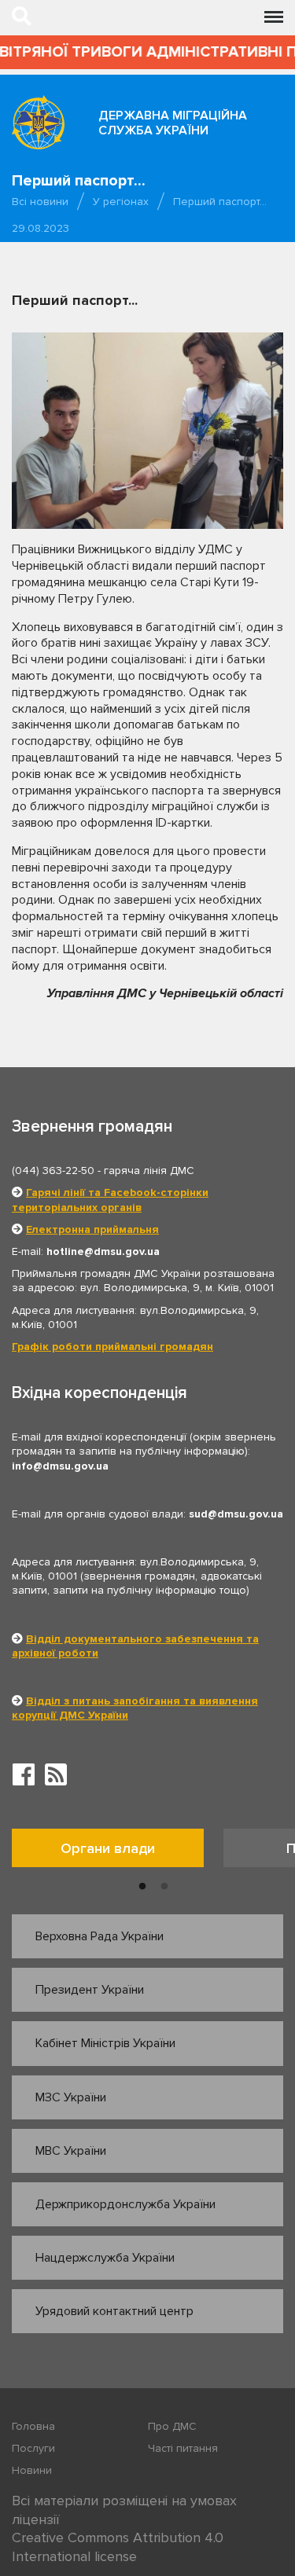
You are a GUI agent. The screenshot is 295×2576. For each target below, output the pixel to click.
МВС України (71, 2151)
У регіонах (121, 202)
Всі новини (40, 202)
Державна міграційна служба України (173, 123)
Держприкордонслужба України (125, 2204)
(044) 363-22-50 (53, 1171)
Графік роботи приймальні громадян (112, 1347)
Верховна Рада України (100, 1936)
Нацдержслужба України (105, 2258)
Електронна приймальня (92, 1229)
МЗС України (71, 2097)
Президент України (90, 1990)
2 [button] (164, 1887)
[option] (118, 1852)
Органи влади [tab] (108, 1848)
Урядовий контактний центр (114, 2311)
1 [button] (142, 1887)
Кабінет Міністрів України (105, 2043)
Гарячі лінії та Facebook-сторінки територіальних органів (110, 1200)
